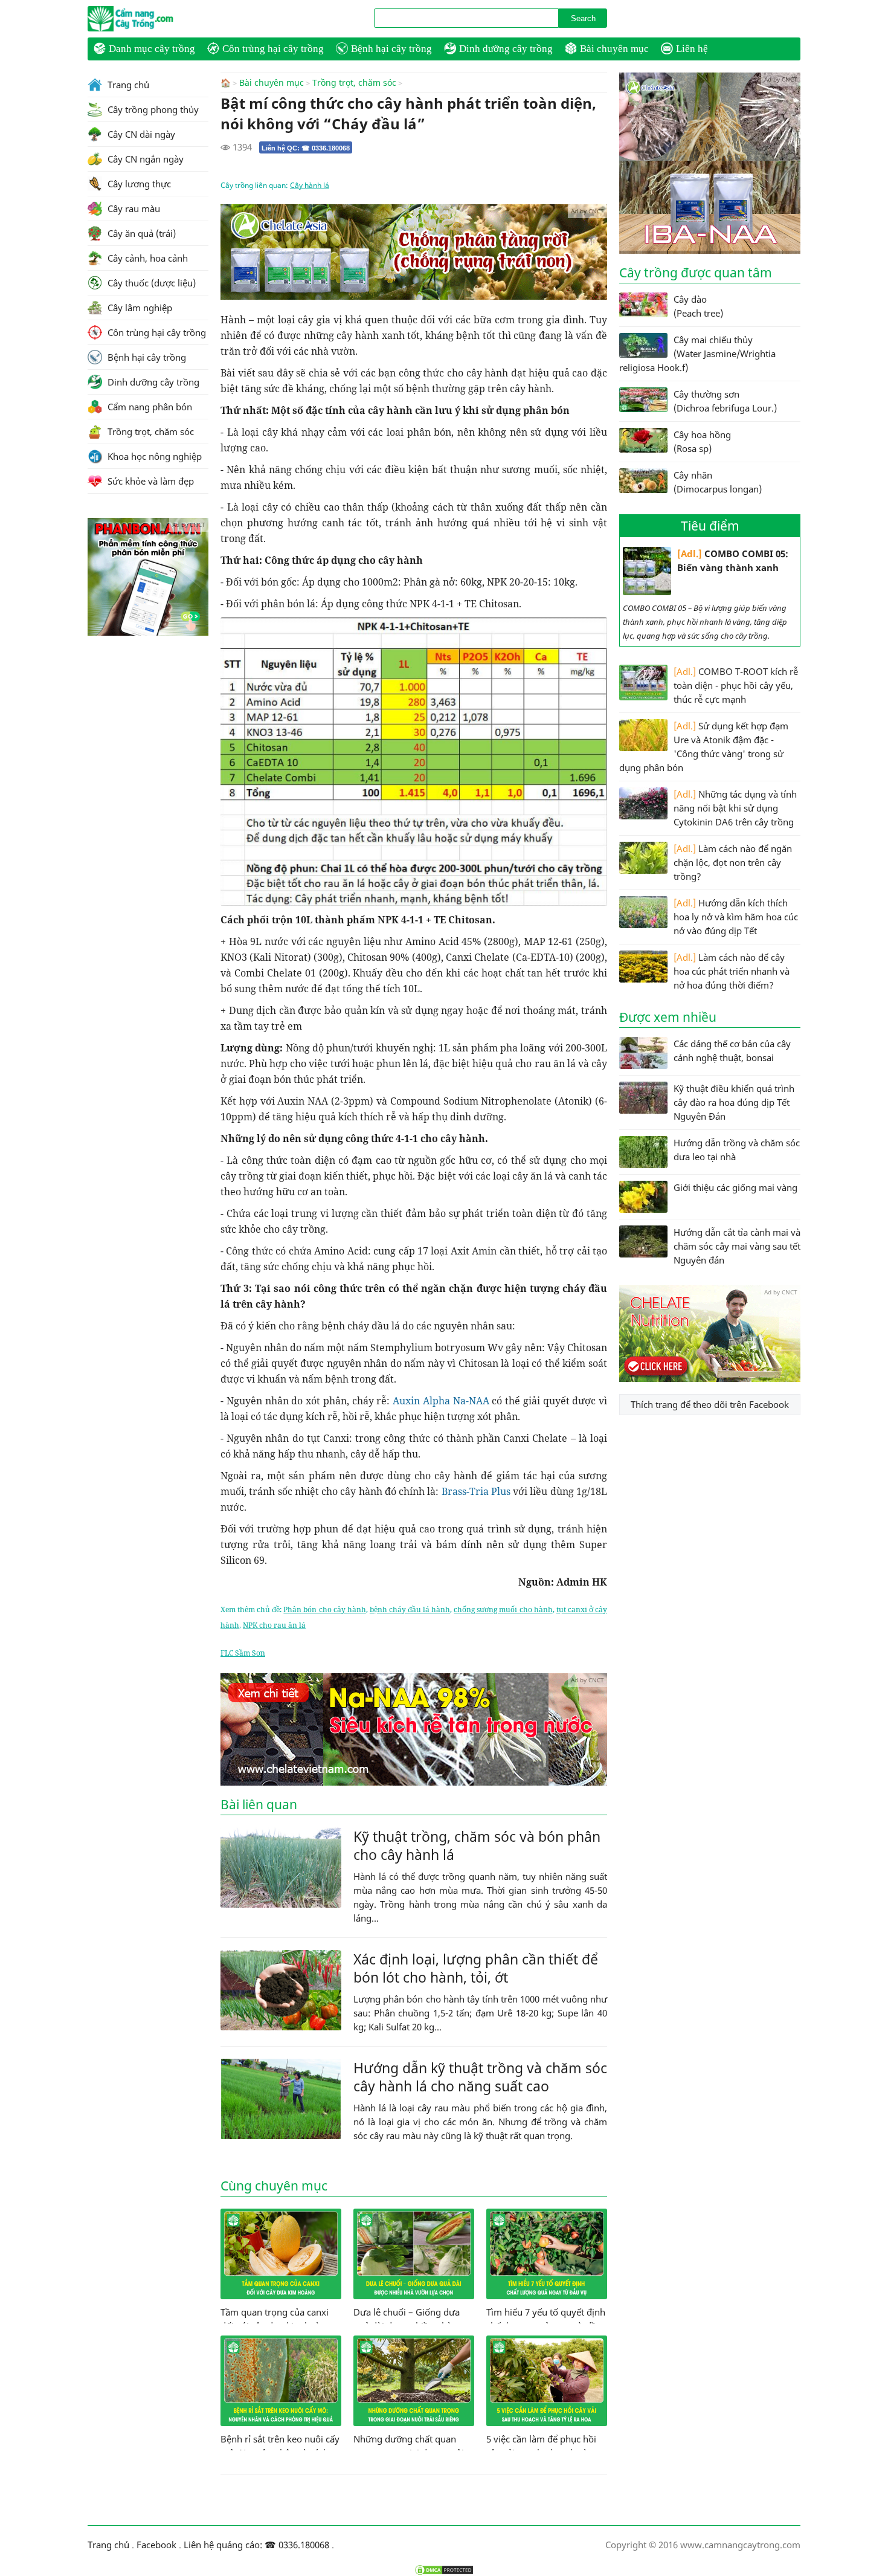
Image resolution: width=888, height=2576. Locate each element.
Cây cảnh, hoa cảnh (146, 258)
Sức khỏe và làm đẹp (150, 481)
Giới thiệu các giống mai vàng (735, 1187)
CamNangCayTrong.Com (154, 19)
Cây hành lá (310, 185)
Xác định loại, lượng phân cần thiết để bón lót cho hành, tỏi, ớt (476, 1968)
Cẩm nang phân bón (149, 407)
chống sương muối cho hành (503, 1609)
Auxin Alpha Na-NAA (441, 1401)
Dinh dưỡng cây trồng (506, 49)
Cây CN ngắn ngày (144, 159)
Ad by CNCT (587, 211)
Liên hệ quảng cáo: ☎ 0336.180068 (256, 2545)
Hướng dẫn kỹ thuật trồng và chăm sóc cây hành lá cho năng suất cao (480, 2077)
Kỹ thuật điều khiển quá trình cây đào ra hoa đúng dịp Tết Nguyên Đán (734, 1102)
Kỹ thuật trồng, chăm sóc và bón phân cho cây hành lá (477, 1845)
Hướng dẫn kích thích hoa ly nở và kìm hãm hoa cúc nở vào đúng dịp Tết (736, 917)
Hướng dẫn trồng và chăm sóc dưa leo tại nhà (737, 1150)
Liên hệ (692, 49)
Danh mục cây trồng (152, 49)
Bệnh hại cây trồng (391, 49)
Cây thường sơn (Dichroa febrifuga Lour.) (725, 401)
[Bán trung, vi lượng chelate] (710, 1378)
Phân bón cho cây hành (324, 1609)
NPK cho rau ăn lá (274, 1625)
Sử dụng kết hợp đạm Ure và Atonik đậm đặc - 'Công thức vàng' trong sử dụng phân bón (704, 747)
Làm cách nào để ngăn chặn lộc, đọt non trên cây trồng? (733, 862)
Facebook (156, 2545)
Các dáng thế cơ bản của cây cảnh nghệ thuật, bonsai (732, 1051)
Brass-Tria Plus (476, 1491)
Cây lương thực (138, 184)
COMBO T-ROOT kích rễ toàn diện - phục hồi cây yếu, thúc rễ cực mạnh (736, 685)
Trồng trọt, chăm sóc (354, 83)
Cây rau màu (133, 208)
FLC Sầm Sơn (243, 1653)
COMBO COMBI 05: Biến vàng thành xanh (733, 560)
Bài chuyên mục (614, 49)
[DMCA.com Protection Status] (444, 2570)
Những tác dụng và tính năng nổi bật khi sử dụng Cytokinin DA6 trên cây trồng (735, 808)
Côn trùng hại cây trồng (273, 49)
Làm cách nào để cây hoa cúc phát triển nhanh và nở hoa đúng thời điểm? (732, 971)
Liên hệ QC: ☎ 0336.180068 (306, 148)
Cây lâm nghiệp (139, 308)
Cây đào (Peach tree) (698, 306)
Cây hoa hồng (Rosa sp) (702, 441)
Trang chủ (127, 85)
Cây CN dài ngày (140, 134)
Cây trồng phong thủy (152, 109)
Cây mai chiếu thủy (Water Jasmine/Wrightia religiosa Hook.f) (697, 353)
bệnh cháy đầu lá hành (410, 1609)
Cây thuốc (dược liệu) (150, 283)
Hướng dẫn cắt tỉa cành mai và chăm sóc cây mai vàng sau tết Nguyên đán (737, 1246)
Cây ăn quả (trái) (140, 233)
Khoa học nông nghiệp (153, 456)
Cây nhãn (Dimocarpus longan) (718, 482)
